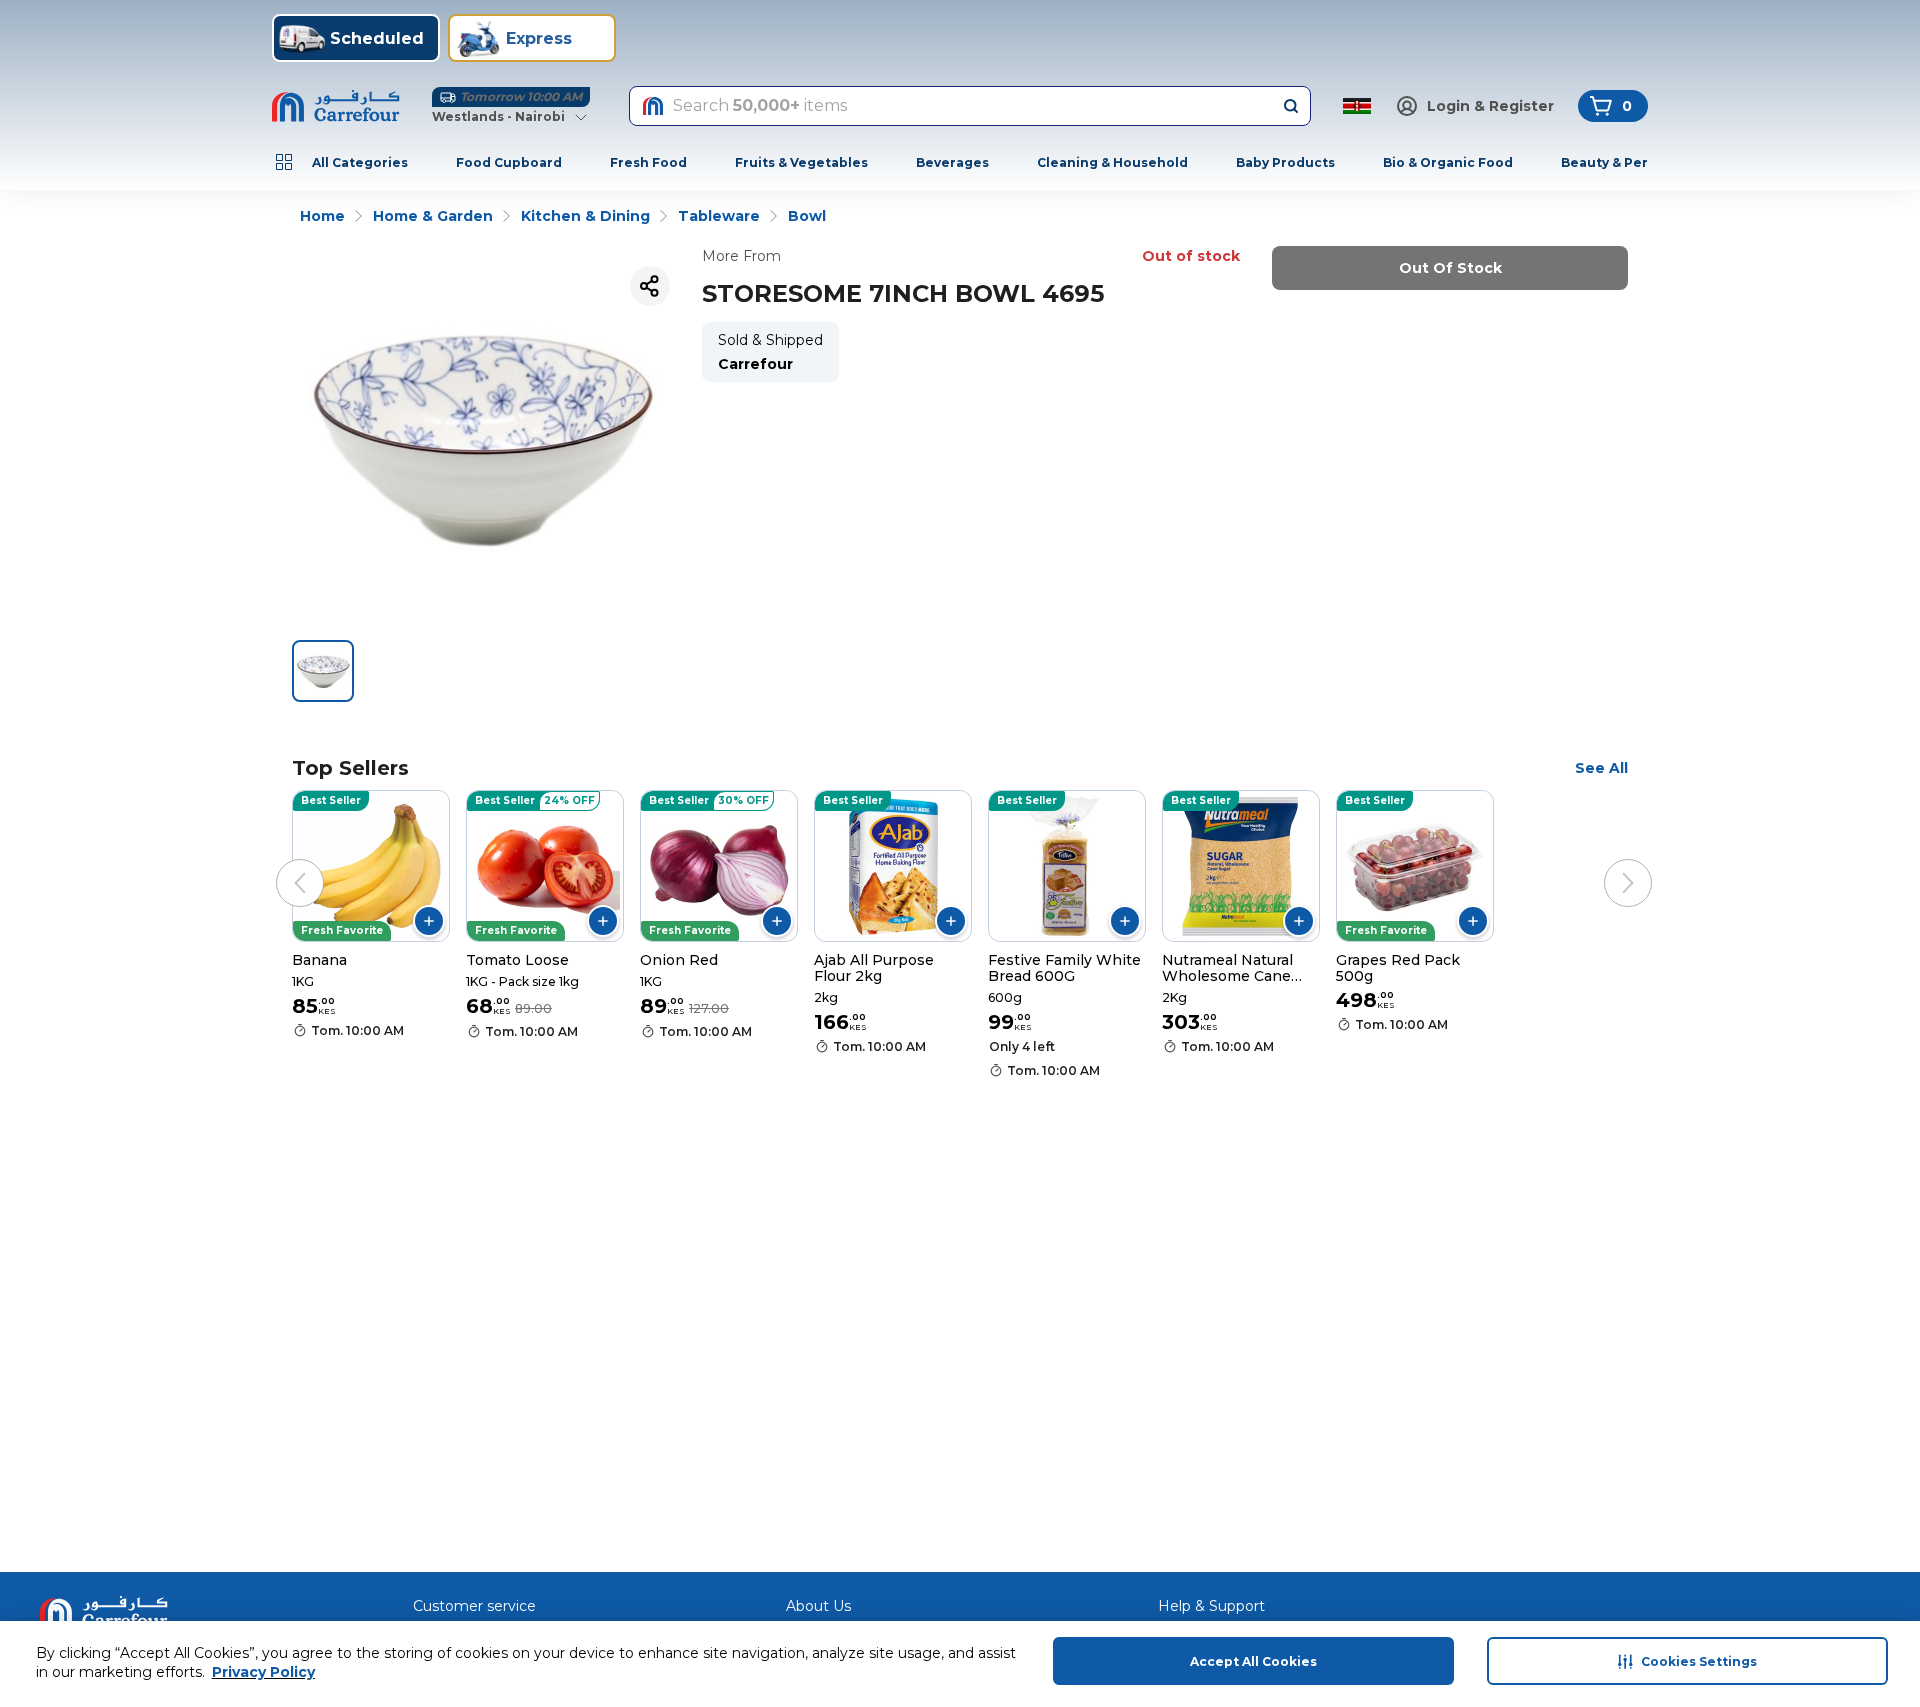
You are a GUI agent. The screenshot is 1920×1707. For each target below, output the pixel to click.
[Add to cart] (429, 921)
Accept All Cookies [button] (1253, 1661)
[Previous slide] (280, 863)
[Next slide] (1608, 863)
